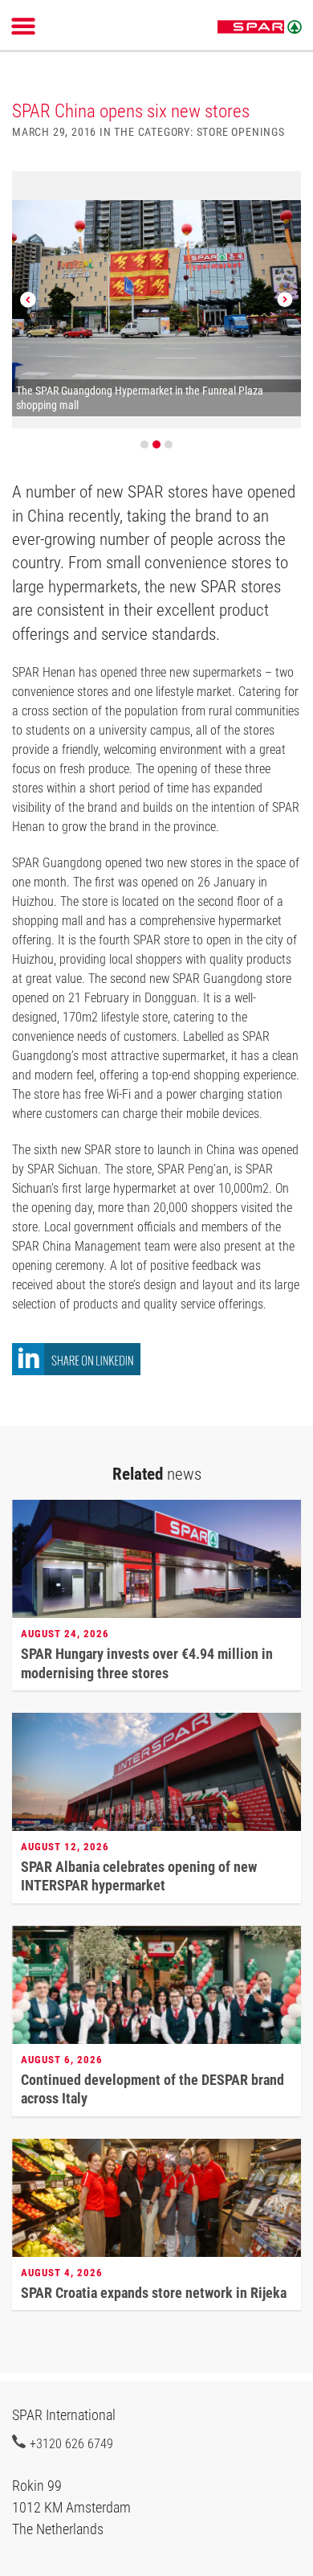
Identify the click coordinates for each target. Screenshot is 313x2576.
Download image (283, 193)
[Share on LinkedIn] (76, 1371)
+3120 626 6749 (71, 2443)
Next (285, 300)
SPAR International (260, 27)
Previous (28, 300)
